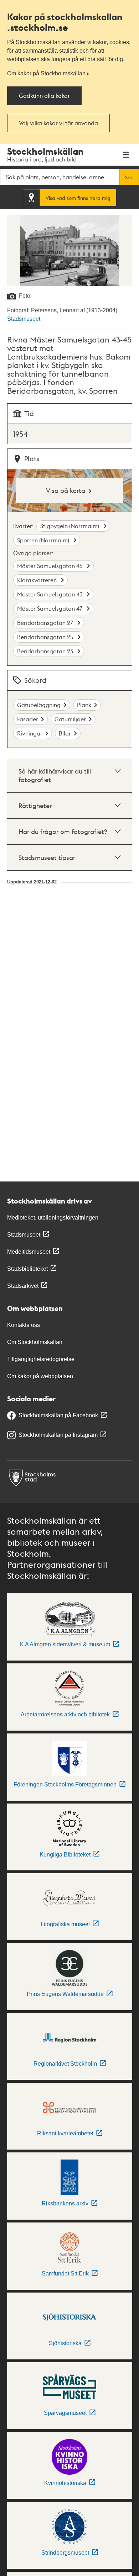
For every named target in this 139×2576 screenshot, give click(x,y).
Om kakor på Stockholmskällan (46, 73)
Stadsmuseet (24, 319)
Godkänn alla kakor (44, 95)
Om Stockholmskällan (35, 1342)
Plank (84, 705)
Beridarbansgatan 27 (46, 623)
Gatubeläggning (39, 705)
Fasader (28, 719)
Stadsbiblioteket (27, 1269)
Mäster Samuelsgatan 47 (50, 608)
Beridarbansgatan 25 (46, 637)
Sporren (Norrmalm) (44, 540)
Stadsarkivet (23, 1286)
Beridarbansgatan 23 (46, 651)
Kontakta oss (24, 1325)
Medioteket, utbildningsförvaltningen (53, 1218)
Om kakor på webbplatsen (40, 1376)
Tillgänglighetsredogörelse (41, 1359)
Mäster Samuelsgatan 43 (50, 594)
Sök (129, 177)
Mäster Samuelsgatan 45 (51, 566)
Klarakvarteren (38, 580)
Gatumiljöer (70, 719)
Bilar (65, 733)
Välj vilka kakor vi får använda (58, 123)
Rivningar (30, 733)
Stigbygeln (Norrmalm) (70, 526)
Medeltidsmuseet (29, 1252)
